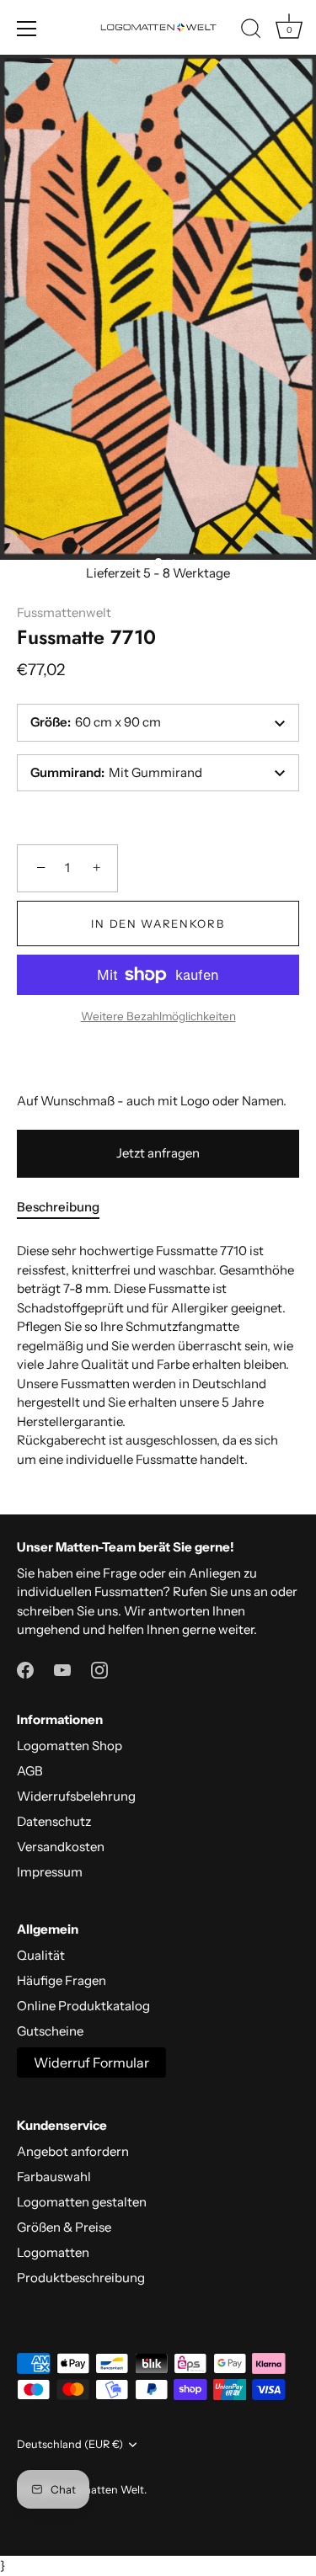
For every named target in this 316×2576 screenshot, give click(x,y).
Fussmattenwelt (64, 612)
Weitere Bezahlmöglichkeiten (158, 1016)
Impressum (50, 1872)
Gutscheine (50, 2031)
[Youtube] (62, 1669)
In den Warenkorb (158, 923)
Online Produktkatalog (83, 2006)
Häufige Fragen (62, 1980)
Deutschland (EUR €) (70, 2444)
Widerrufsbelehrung (76, 1796)
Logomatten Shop (70, 1746)
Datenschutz (54, 1821)
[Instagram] (99, 1669)
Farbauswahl (54, 2177)
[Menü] (27, 29)
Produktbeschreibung (81, 2278)
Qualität (41, 1955)
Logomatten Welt (100, 2490)
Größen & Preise (64, 2227)
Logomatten (53, 2252)
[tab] (67, 1208)
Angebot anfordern (73, 2151)
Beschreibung (58, 1207)
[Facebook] (25, 1669)
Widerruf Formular (91, 2062)
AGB (30, 1771)
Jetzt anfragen (158, 1153)
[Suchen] (251, 31)
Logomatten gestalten (82, 2202)
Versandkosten (61, 1847)
